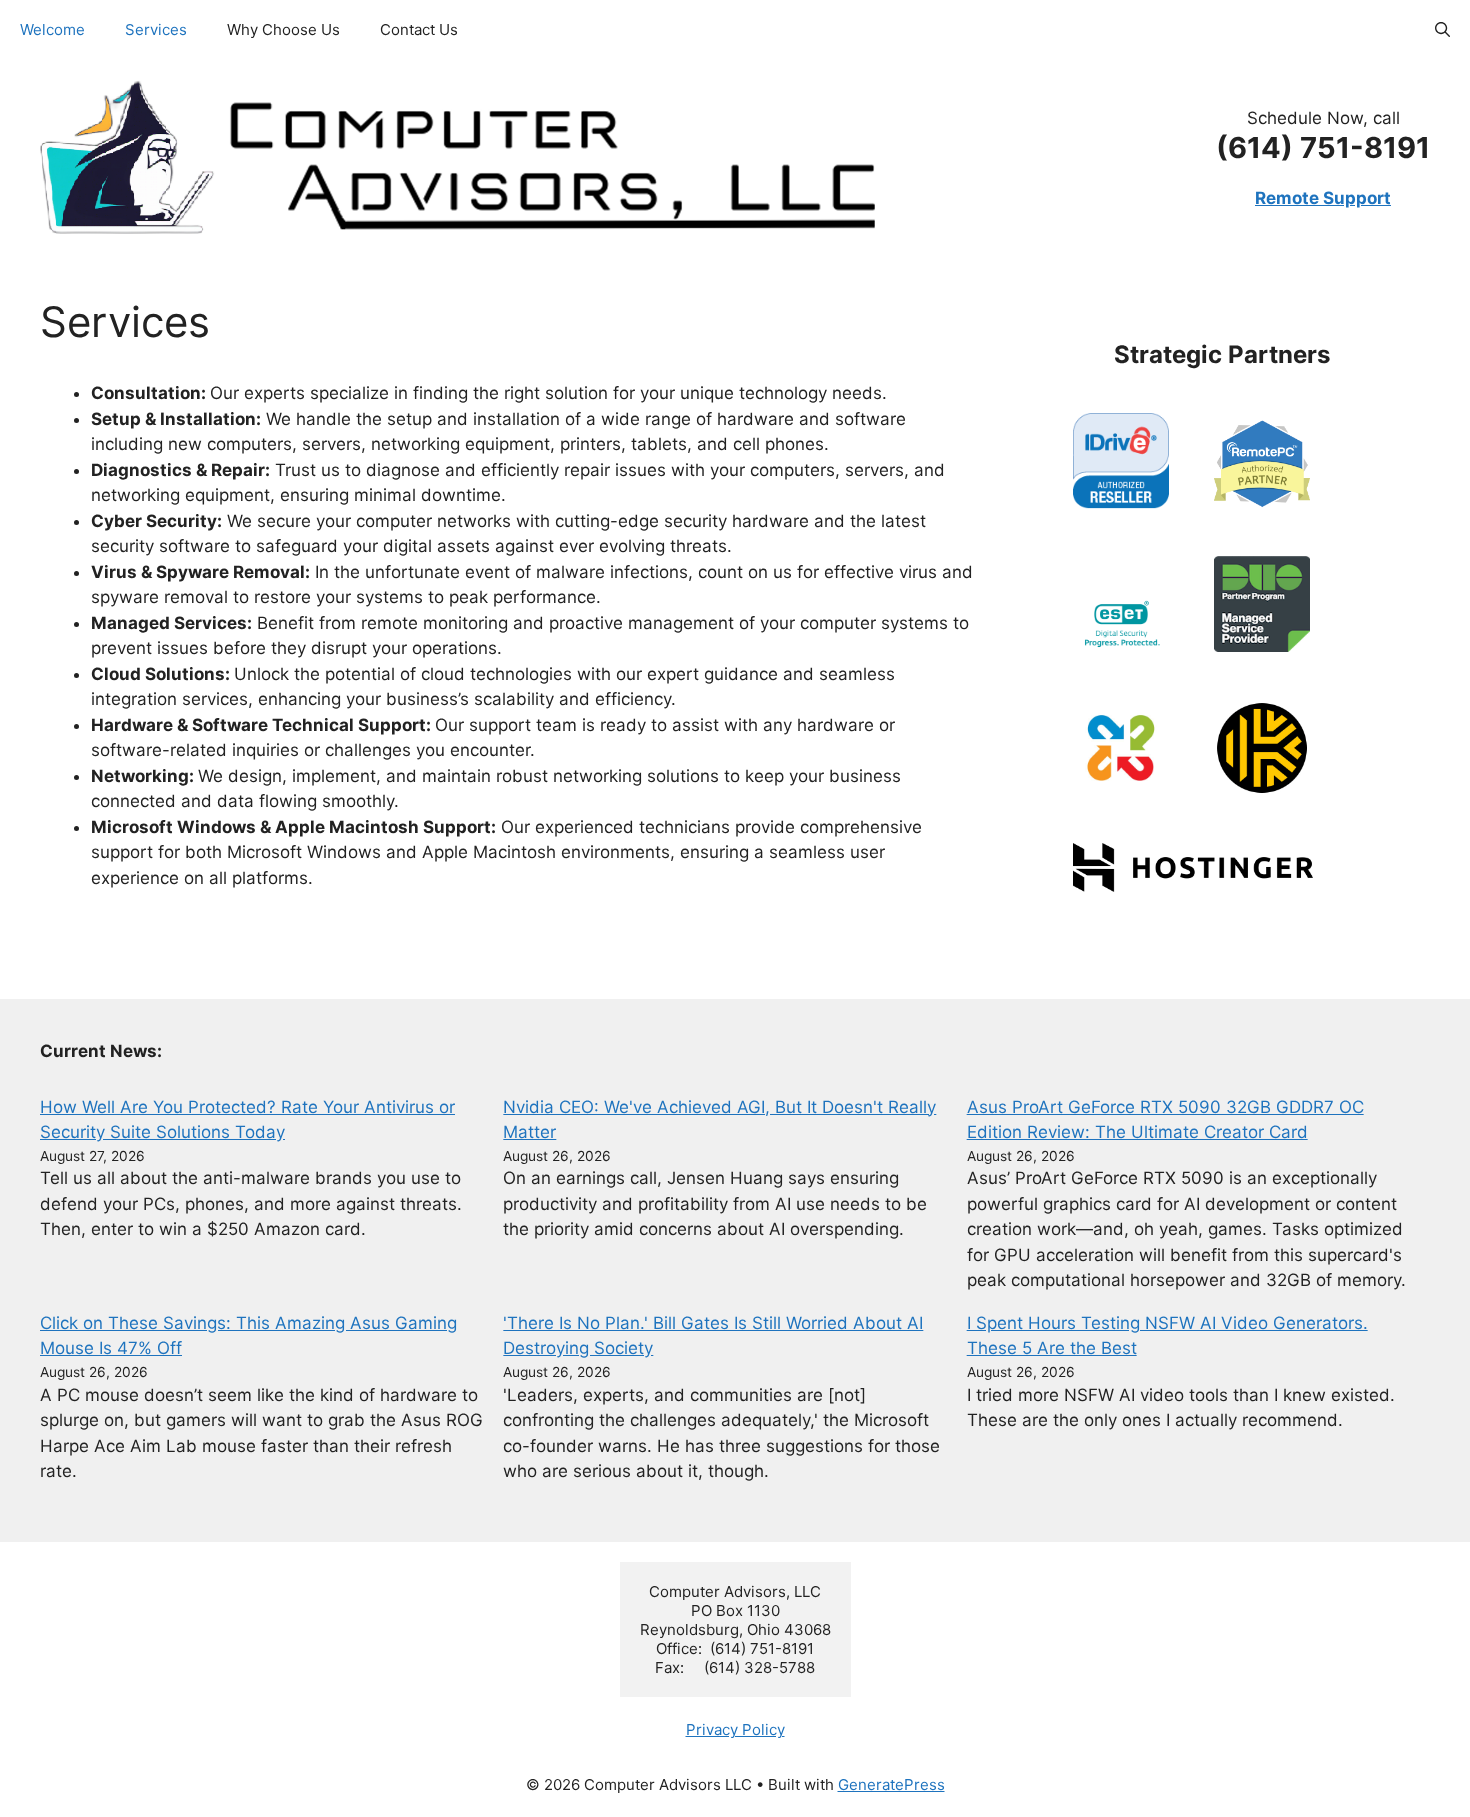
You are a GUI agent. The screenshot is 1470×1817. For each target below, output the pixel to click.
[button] (1442, 30)
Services (156, 29)
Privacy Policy (735, 1729)
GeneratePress (891, 1784)
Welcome (52, 29)
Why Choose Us (283, 29)
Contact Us (419, 29)
